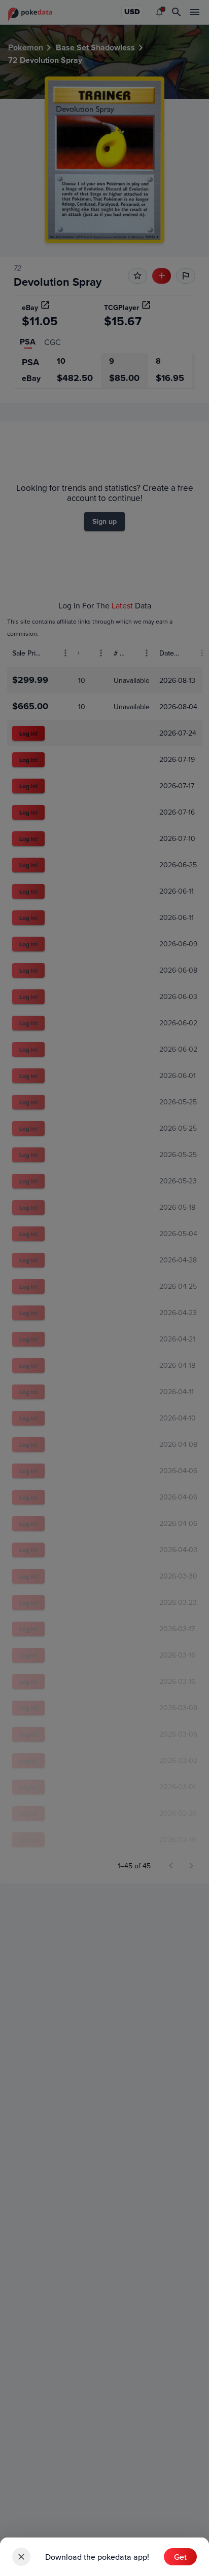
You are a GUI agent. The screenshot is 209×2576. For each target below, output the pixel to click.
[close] (21, 2557)
